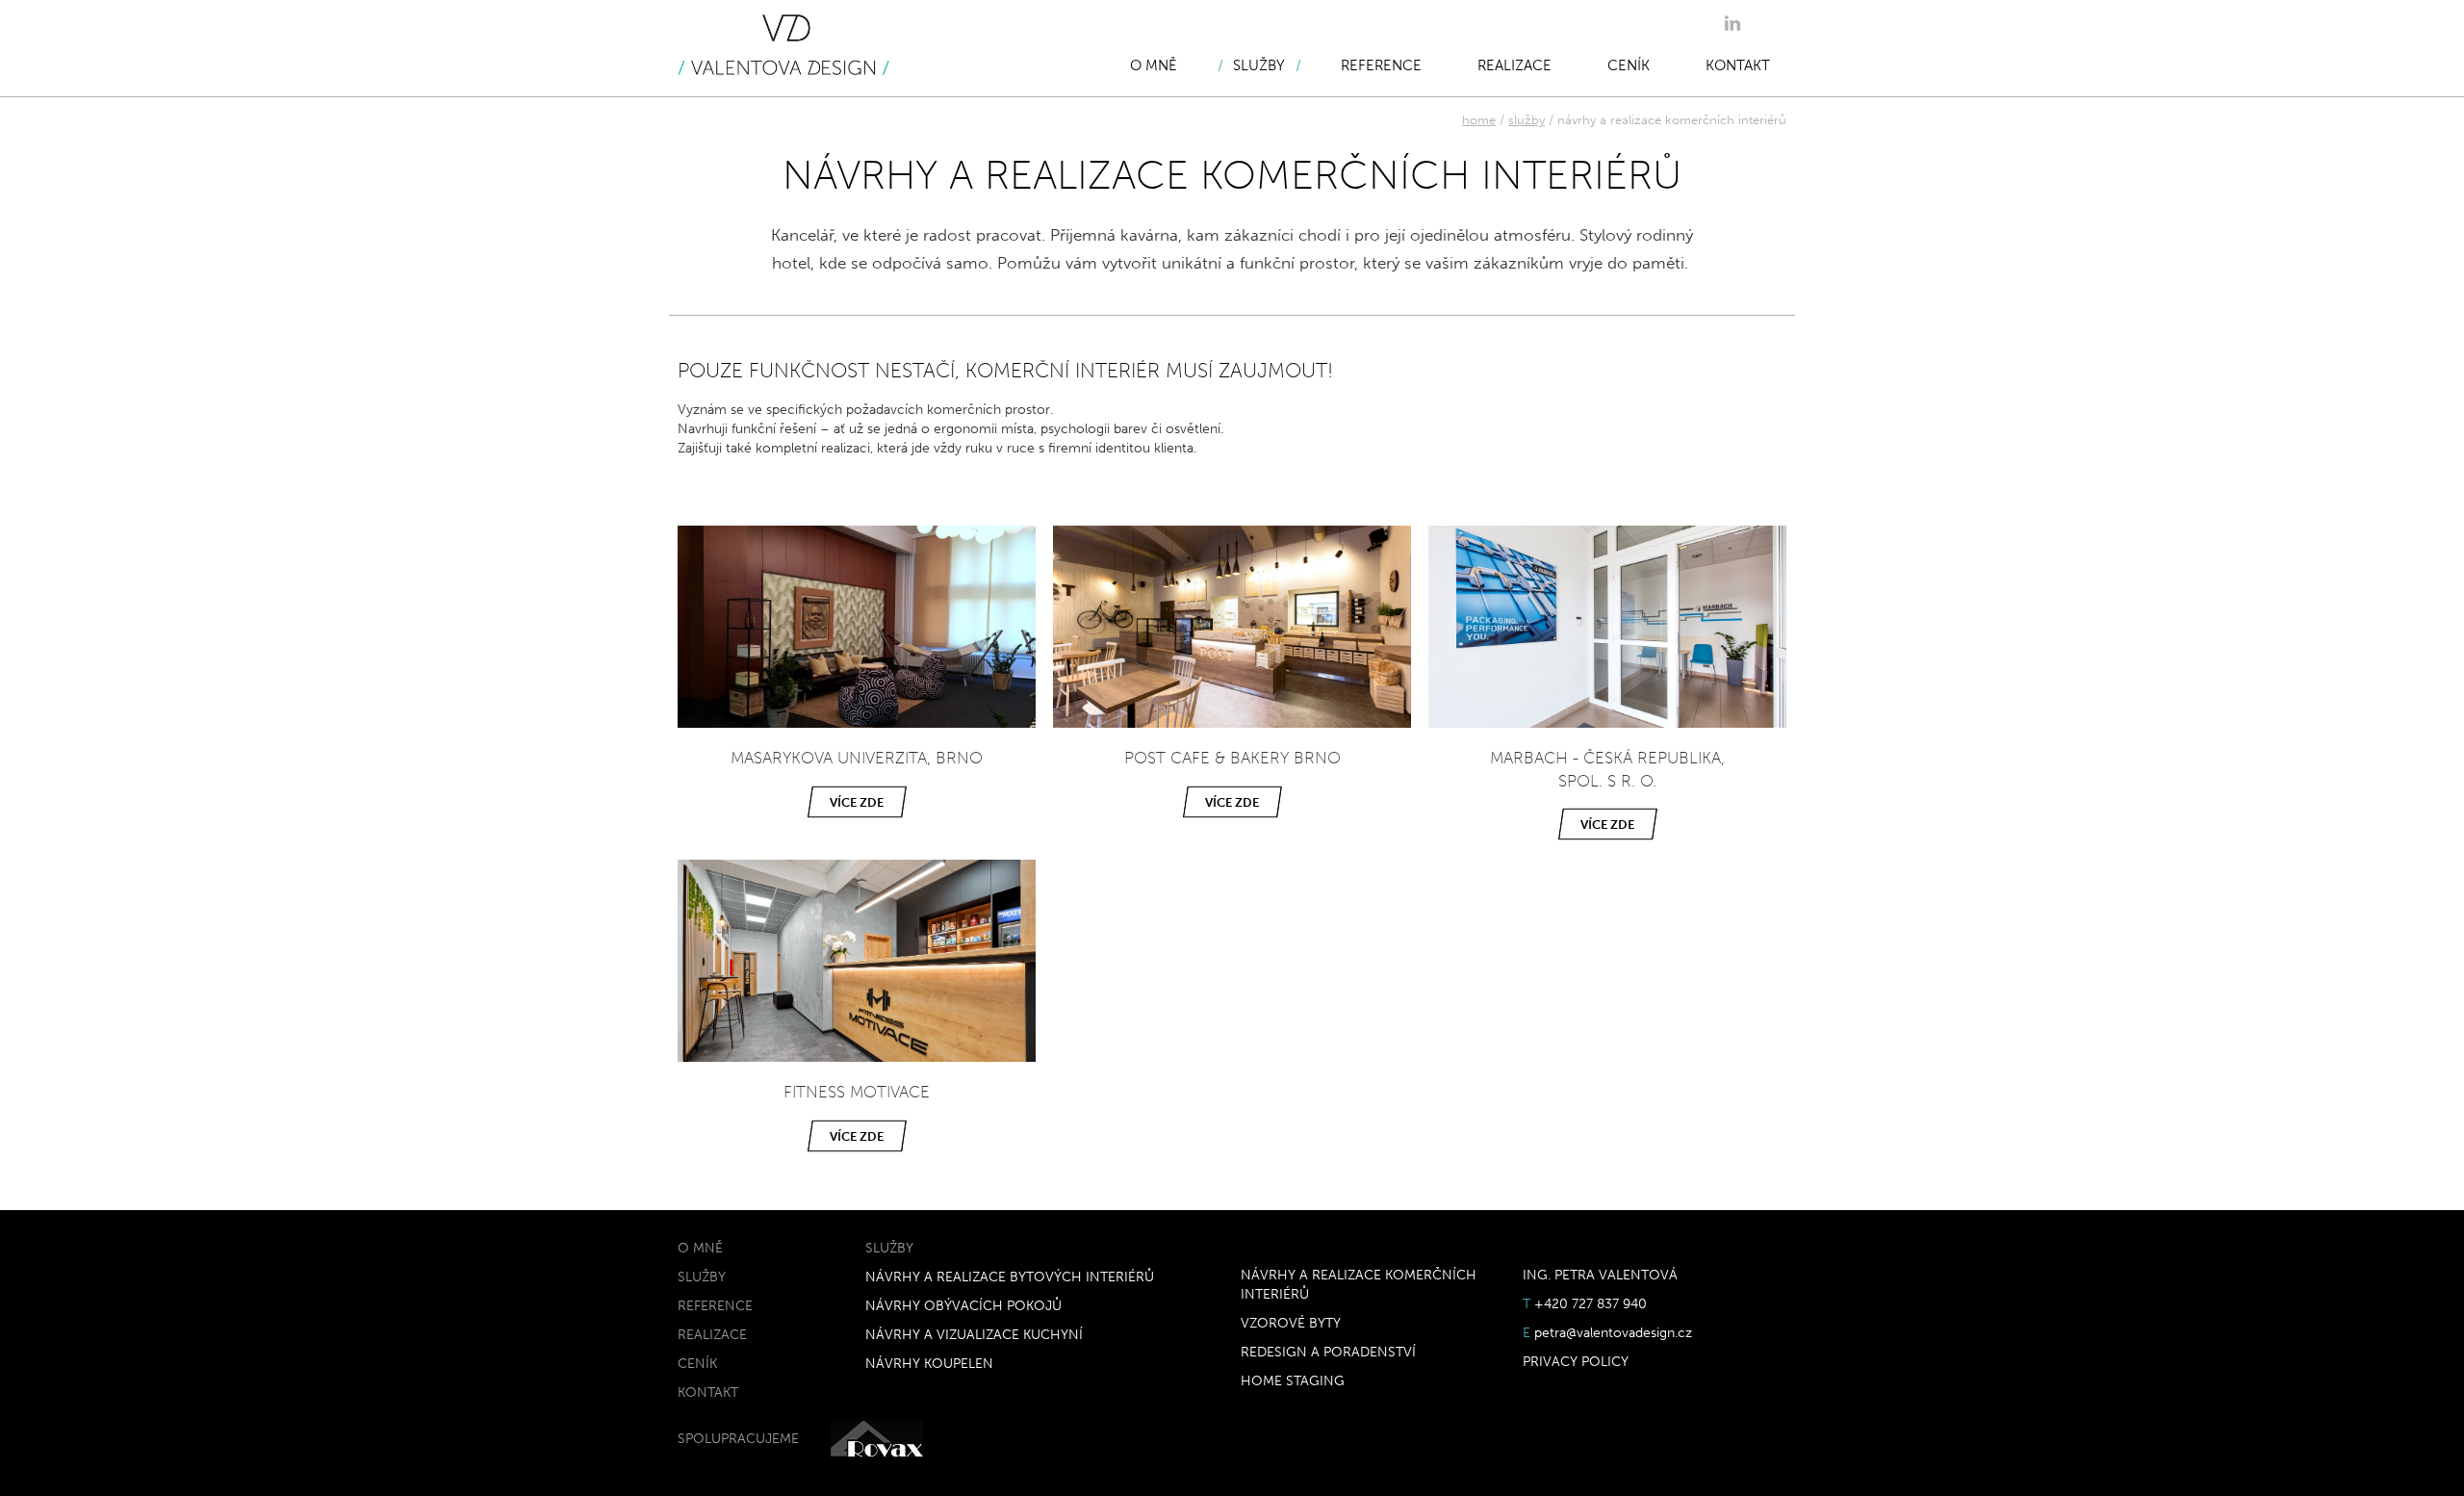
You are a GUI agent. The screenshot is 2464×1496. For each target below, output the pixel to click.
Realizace (1514, 65)
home (1479, 120)
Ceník (1629, 65)
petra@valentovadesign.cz (1613, 1333)
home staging (1293, 1381)
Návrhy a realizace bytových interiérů (1010, 1277)
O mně (1154, 65)
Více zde (857, 802)
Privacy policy (1576, 1362)
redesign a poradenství (1328, 1352)
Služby (1259, 65)
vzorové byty (1291, 1323)
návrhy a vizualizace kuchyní (974, 1335)
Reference (1381, 65)
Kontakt (1738, 65)
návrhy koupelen (929, 1364)
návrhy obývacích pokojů (963, 1306)
